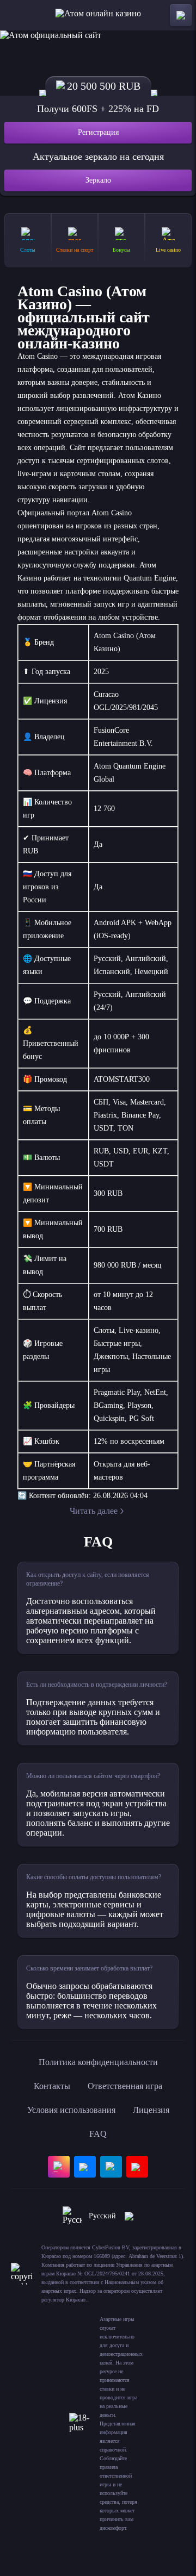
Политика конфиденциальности (98, 2062)
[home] (98, 15)
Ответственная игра (125, 2086)
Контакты (52, 2086)
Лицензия (151, 2110)
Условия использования (71, 2110)
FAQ (98, 2134)
